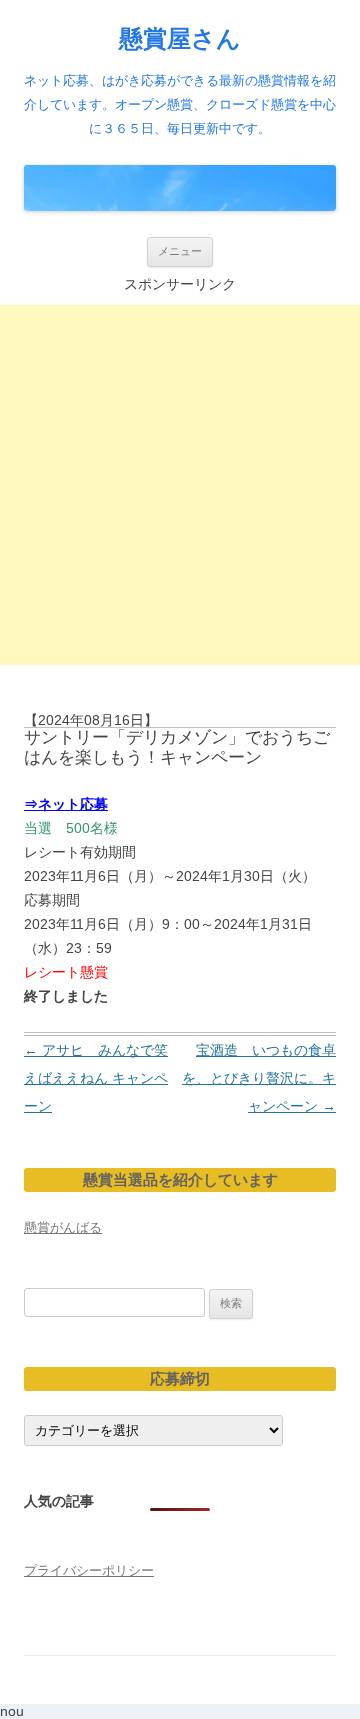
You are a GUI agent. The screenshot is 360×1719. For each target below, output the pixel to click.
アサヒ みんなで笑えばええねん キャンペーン (96, 1078)
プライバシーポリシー (89, 1570)
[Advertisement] (180, 485)
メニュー (180, 251)
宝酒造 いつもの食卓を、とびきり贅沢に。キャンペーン (259, 1078)
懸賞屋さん (180, 38)
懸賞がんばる (63, 1227)
